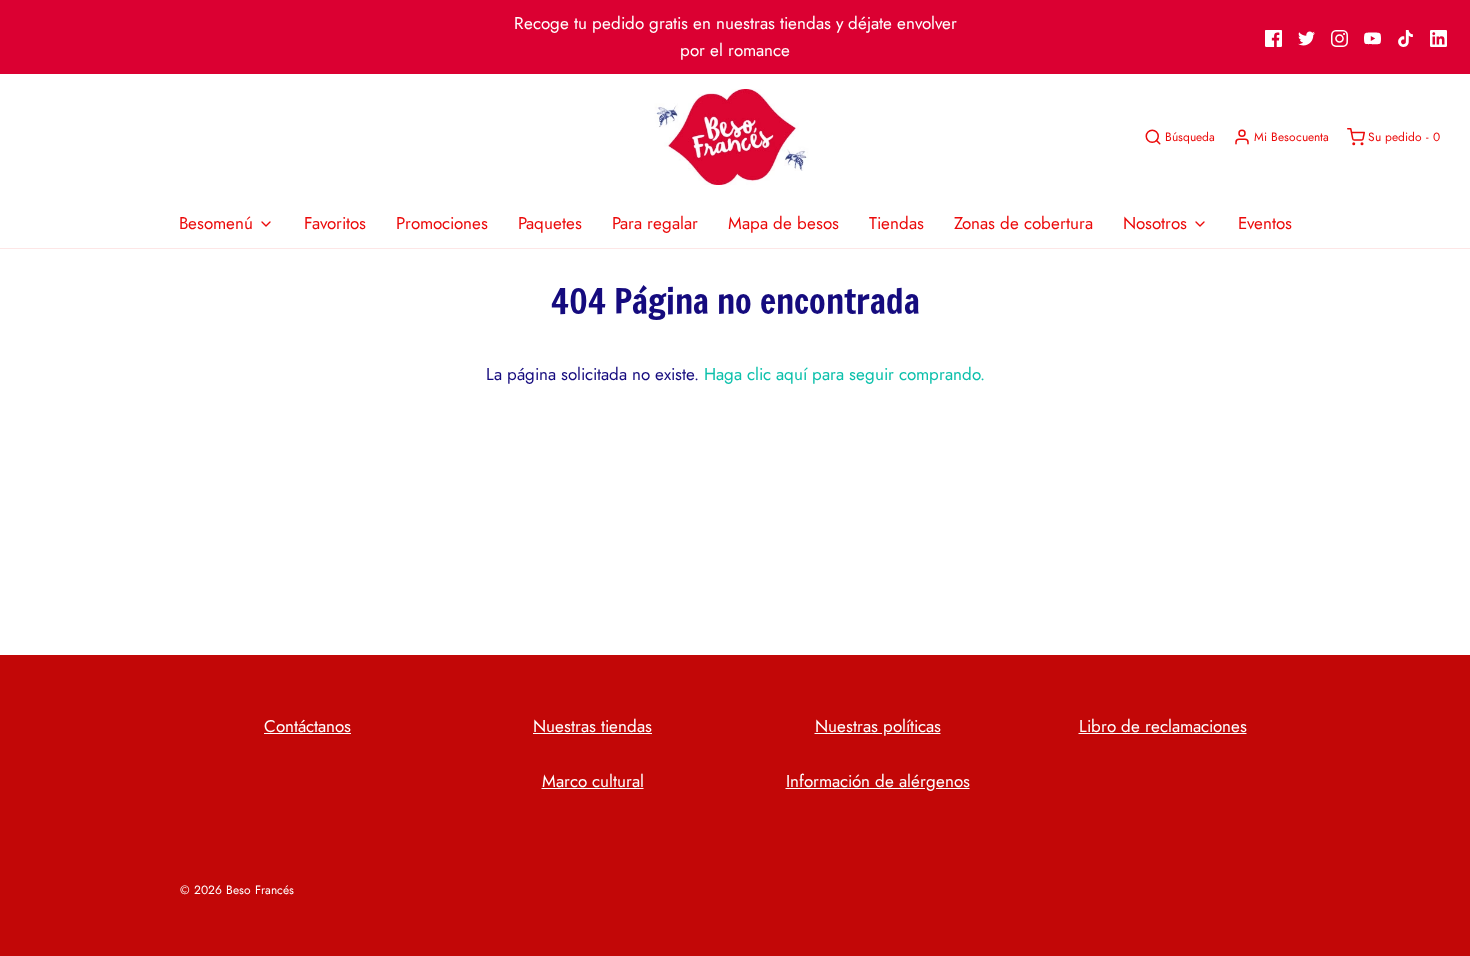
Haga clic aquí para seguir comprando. (844, 374)
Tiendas (896, 223)
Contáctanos (307, 726)
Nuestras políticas (878, 726)
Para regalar (655, 223)
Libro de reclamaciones (1163, 726)
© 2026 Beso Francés (237, 890)
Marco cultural (593, 781)
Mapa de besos (783, 223)
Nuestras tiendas (592, 726)
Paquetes (550, 223)
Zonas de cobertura (1023, 223)
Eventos (1265, 223)
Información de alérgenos (878, 781)
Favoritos (335, 223)
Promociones (442, 223)
